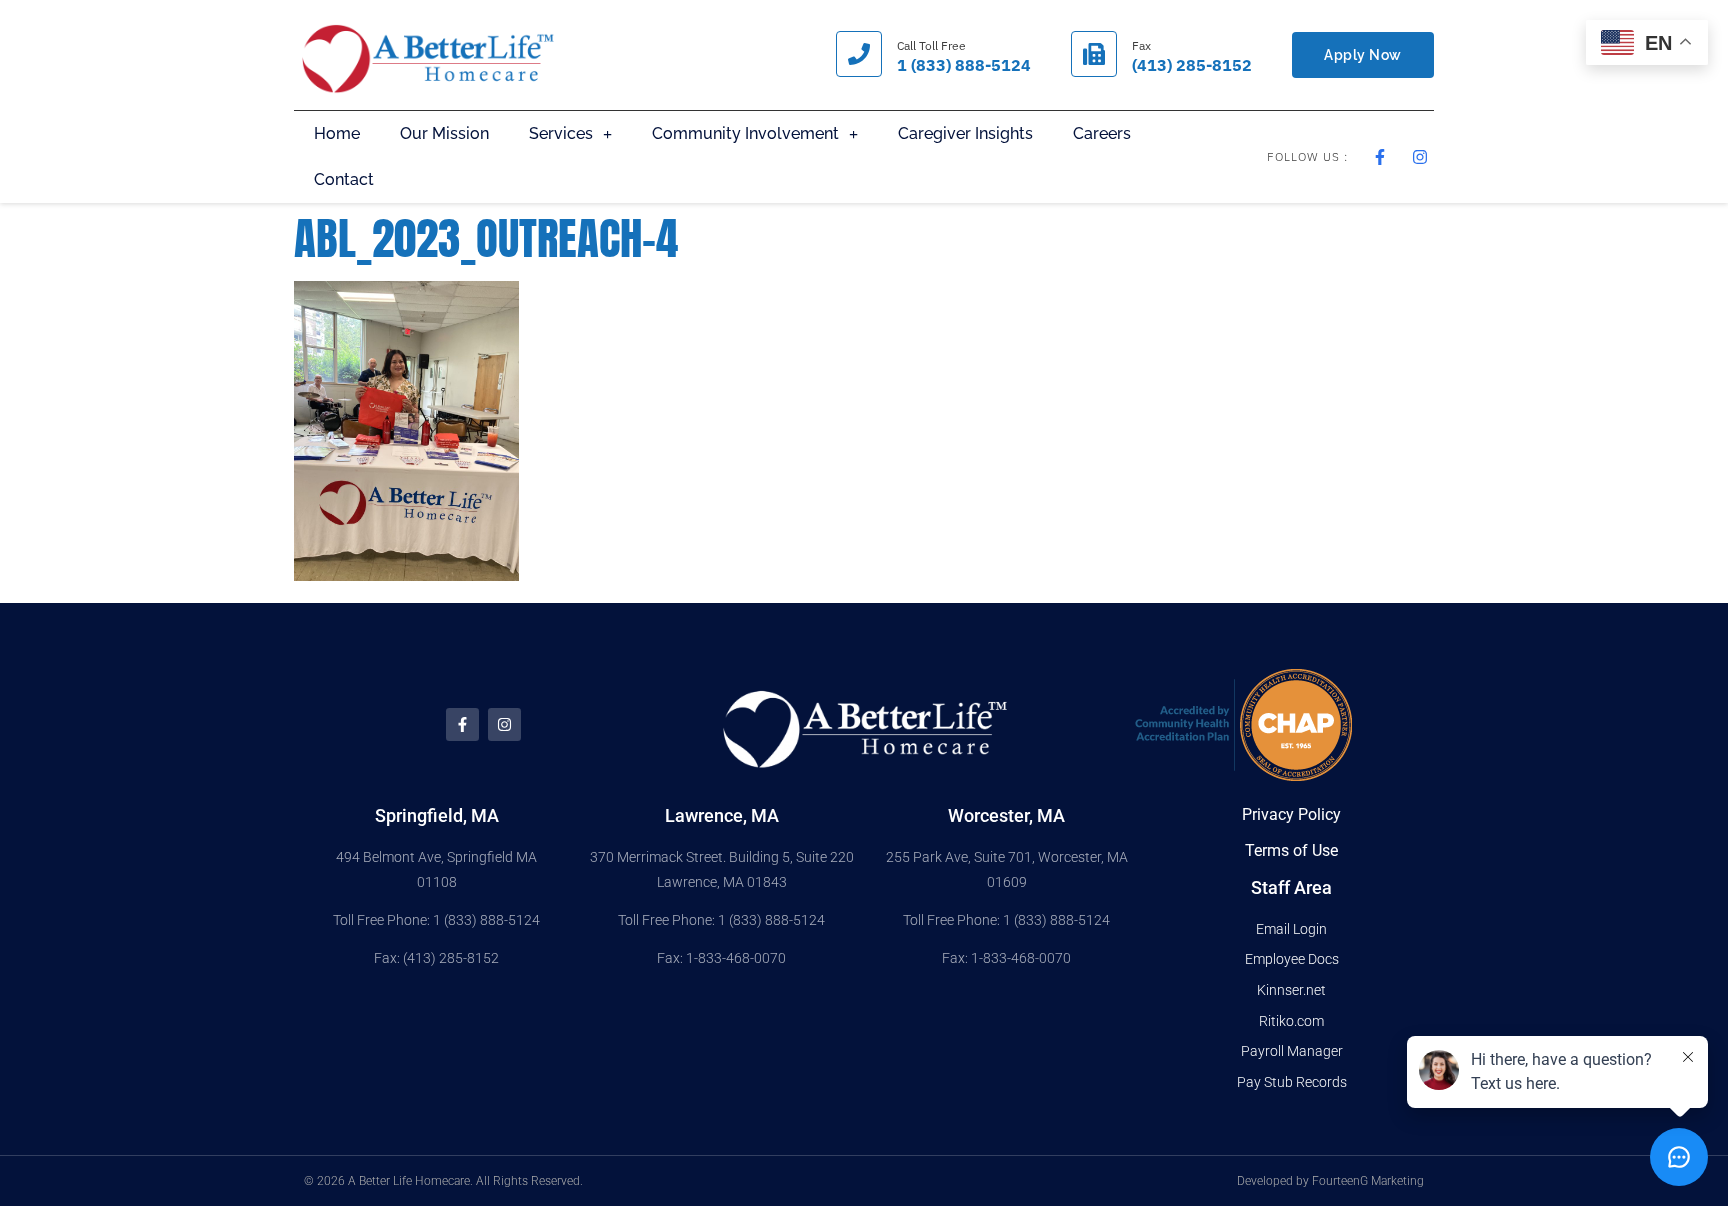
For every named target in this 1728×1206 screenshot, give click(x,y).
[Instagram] (504, 724)
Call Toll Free (931, 45)
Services (561, 133)
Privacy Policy (1291, 814)
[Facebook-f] (462, 724)
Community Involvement (745, 133)
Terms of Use (1291, 850)
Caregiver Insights (965, 133)
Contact (344, 179)
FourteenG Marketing (1368, 1181)
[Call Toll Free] (859, 54)
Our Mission (444, 133)
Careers (1102, 133)
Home (337, 133)
